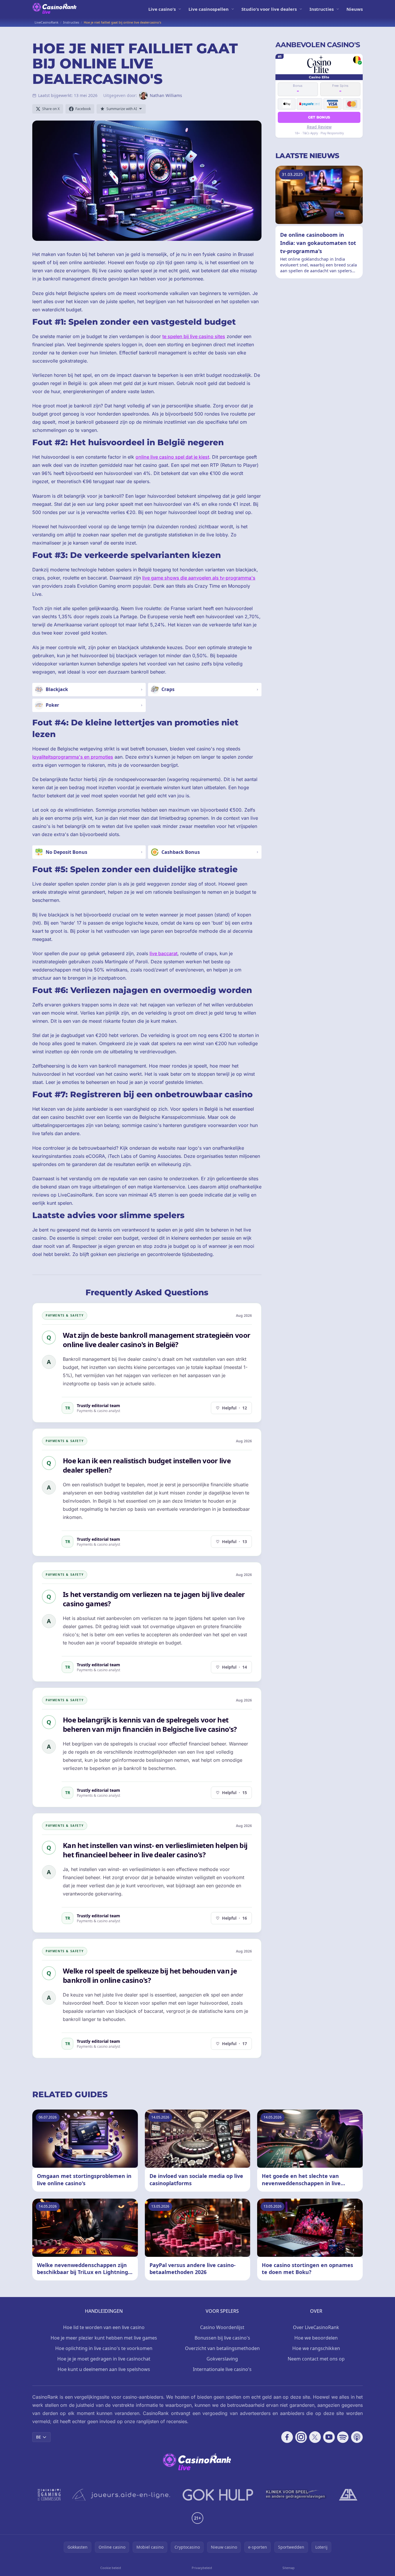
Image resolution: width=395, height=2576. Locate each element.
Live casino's (162, 9)
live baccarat (163, 953)
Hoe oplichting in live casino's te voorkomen (104, 2348)
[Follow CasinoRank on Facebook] (287, 2437)
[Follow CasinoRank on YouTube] (329, 2437)
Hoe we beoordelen (316, 2338)
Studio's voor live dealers (269, 9)
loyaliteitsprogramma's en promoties (73, 757)
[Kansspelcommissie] (49, 2495)
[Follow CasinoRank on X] (315, 2437)
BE (39, 2437)
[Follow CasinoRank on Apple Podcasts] (357, 2437)
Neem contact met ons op (316, 2359)
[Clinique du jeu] (296, 2495)
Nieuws (355, 9)
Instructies (322, 9)
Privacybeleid (202, 2568)
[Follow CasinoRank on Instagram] (301, 2437)
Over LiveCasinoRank (316, 2327)
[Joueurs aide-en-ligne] (122, 2495)
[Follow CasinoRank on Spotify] (343, 2437)
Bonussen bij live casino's (222, 2338)
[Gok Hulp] (218, 2495)
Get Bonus (319, 117)
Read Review (319, 127)
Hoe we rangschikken (316, 2348)
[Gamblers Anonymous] (348, 2495)
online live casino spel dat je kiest (172, 457)
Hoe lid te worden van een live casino (104, 2327)
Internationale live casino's (222, 2369)
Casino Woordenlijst (222, 2327)
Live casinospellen (209, 9)
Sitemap (289, 2568)
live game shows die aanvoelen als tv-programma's (199, 578)
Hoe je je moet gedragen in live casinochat (104, 2359)
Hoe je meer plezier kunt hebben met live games (104, 2338)
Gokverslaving (222, 2359)
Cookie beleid (111, 2568)
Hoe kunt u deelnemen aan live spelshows (104, 2369)
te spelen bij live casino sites (194, 336)
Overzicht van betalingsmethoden (222, 2348)
